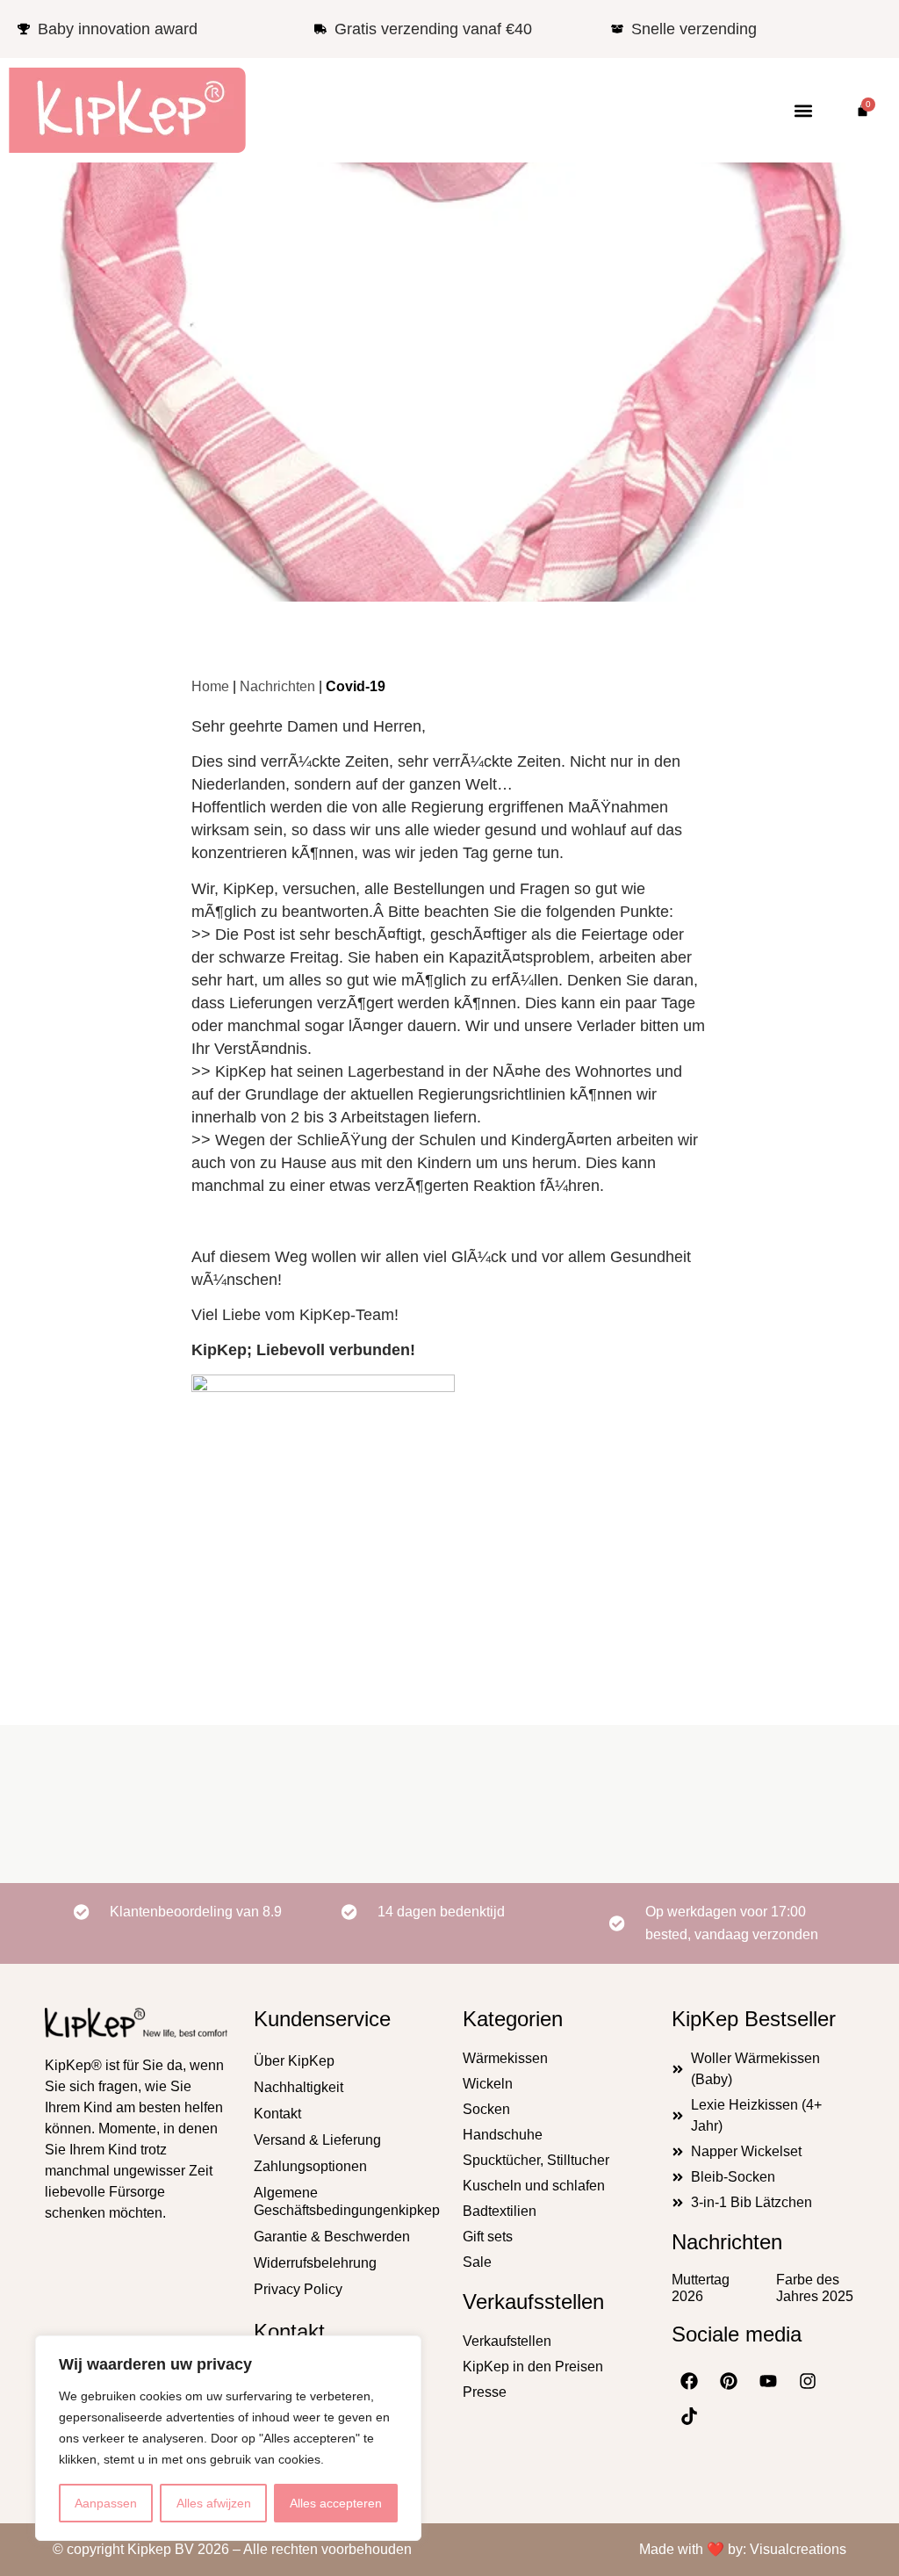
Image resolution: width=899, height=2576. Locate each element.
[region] (228, 2438)
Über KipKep (294, 2061)
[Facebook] (689, 2381)
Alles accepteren (336, 2503)
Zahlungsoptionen (310, 2166)
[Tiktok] (689, 2416)
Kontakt (277, 2114)
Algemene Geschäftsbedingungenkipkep (345, 2201)
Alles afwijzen (214, 2503)
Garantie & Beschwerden (332, 2237)
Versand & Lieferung (317, 2140)
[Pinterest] (729, 2381)
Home (210, 686)
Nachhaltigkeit (298, 2087)
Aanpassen (106, 2503)
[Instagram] (808, 2381)
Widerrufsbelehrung (315, 2263)
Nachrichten (449, 360)
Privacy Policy (298, 2289)
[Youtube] (768, 2381)
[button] (803, 110)
